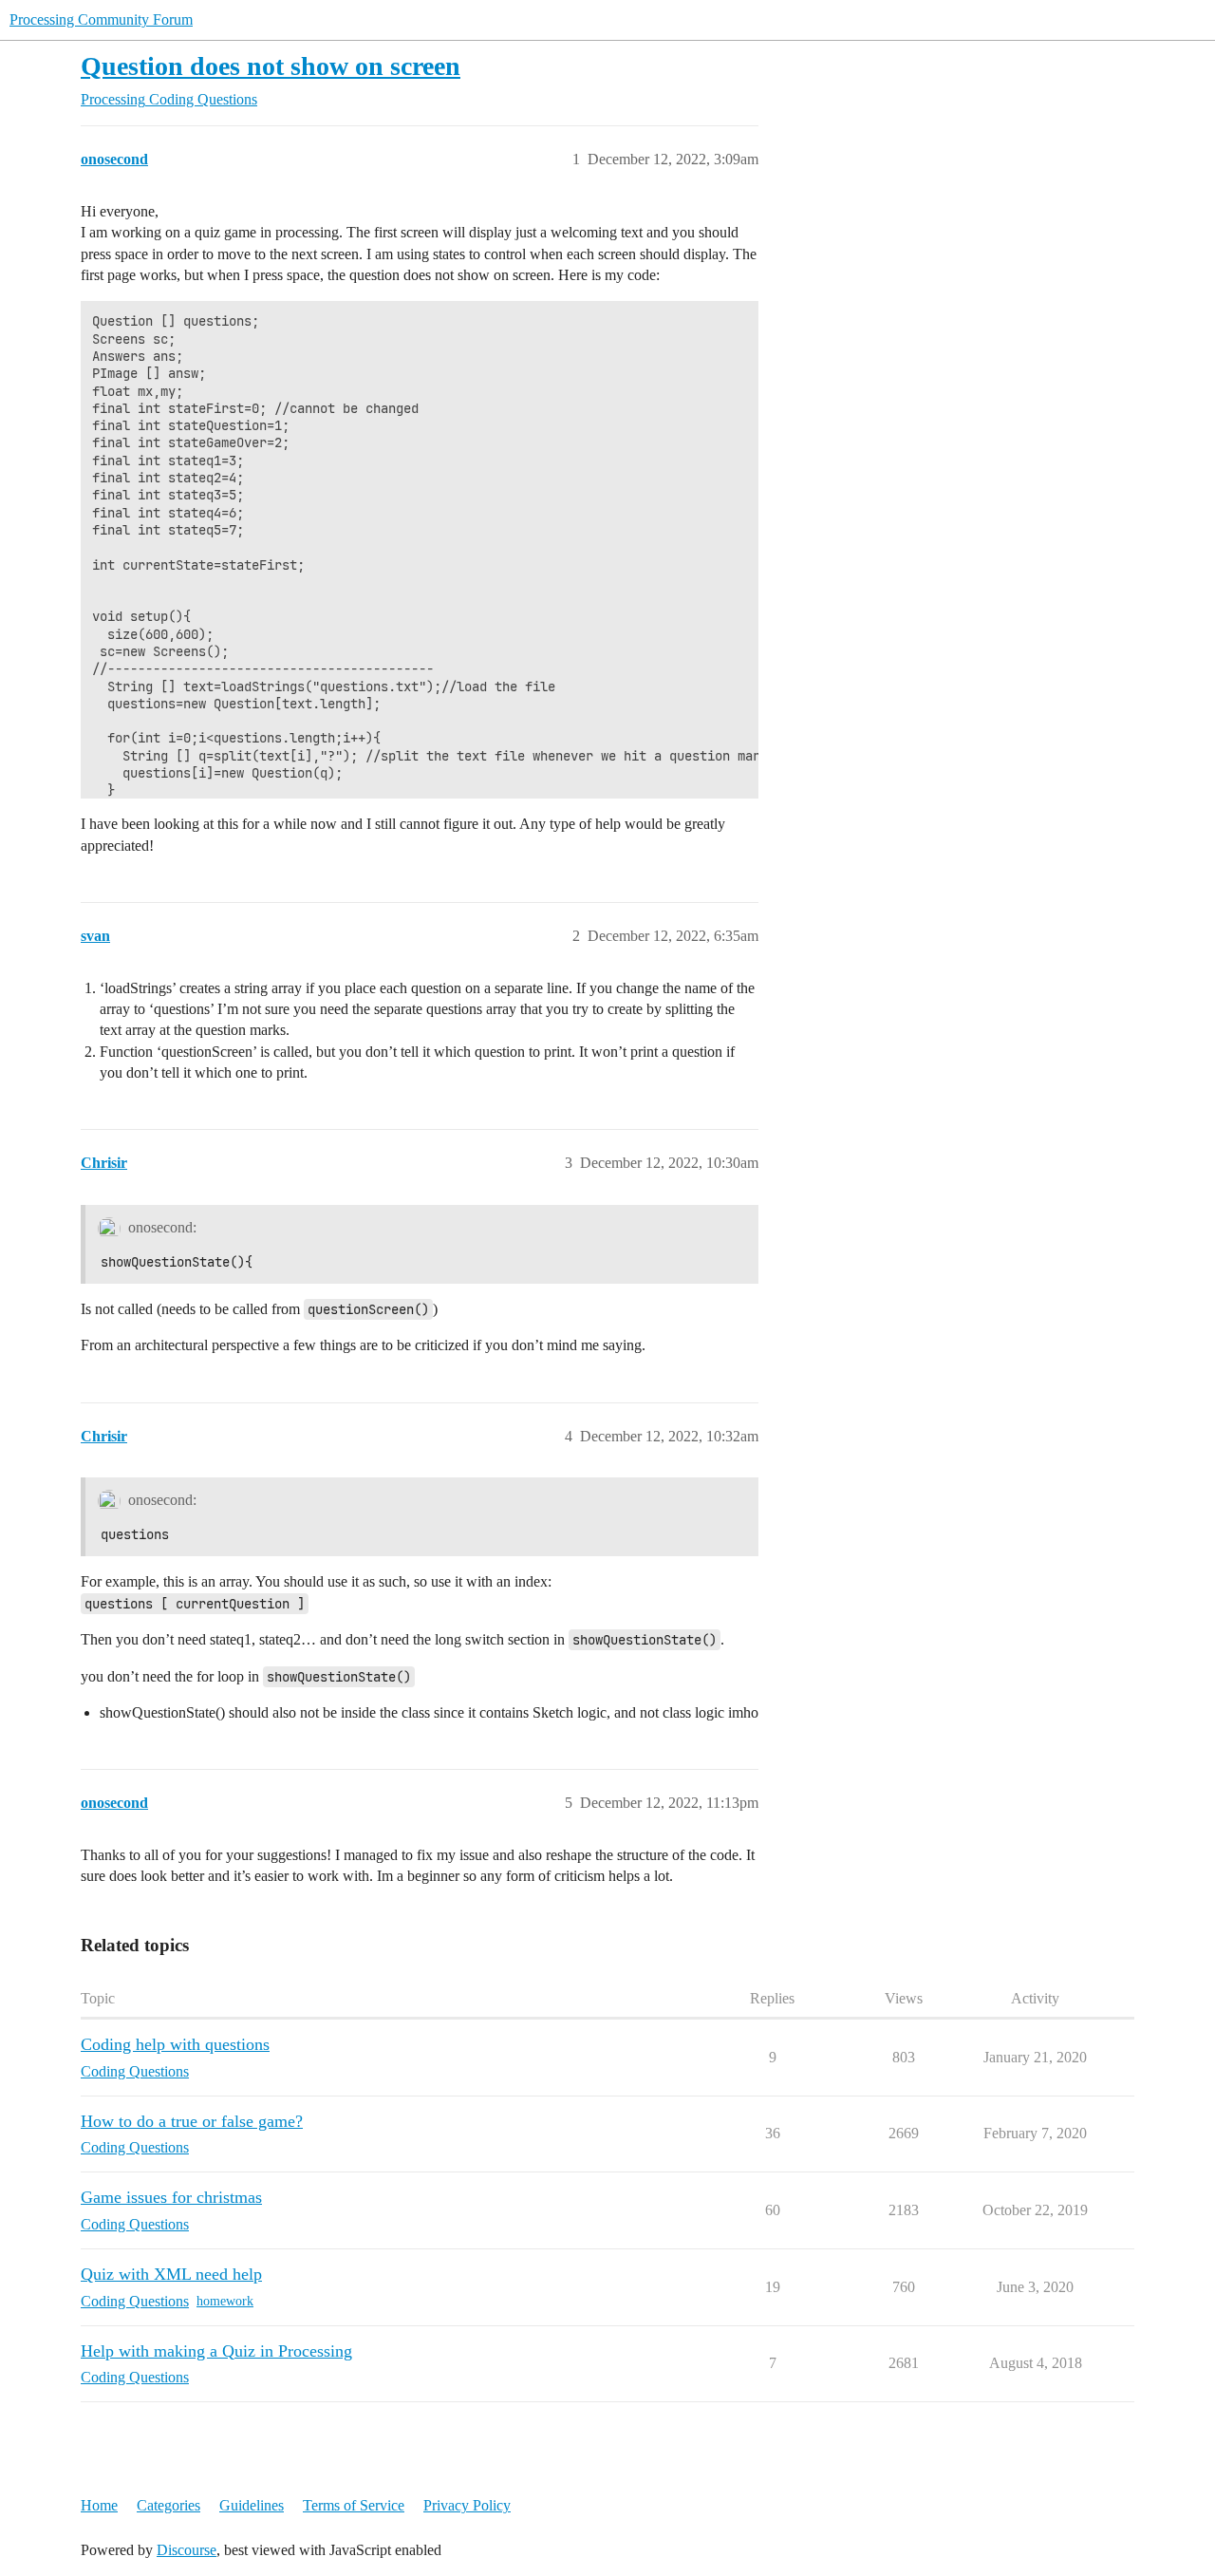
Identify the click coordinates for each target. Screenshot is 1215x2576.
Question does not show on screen (271, 66)
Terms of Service (354, 2505)
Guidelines (252, 2505)
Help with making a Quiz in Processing (216, 2351)
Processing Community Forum (101, 19)
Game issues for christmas (171, 2197)
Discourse (187, 2550)
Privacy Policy (467, 2505)
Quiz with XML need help (171, 2274)
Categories (168, 2505)
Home (99, 2505)
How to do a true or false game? (192, 2121)
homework (225, 2301)
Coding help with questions (175, 2044)
